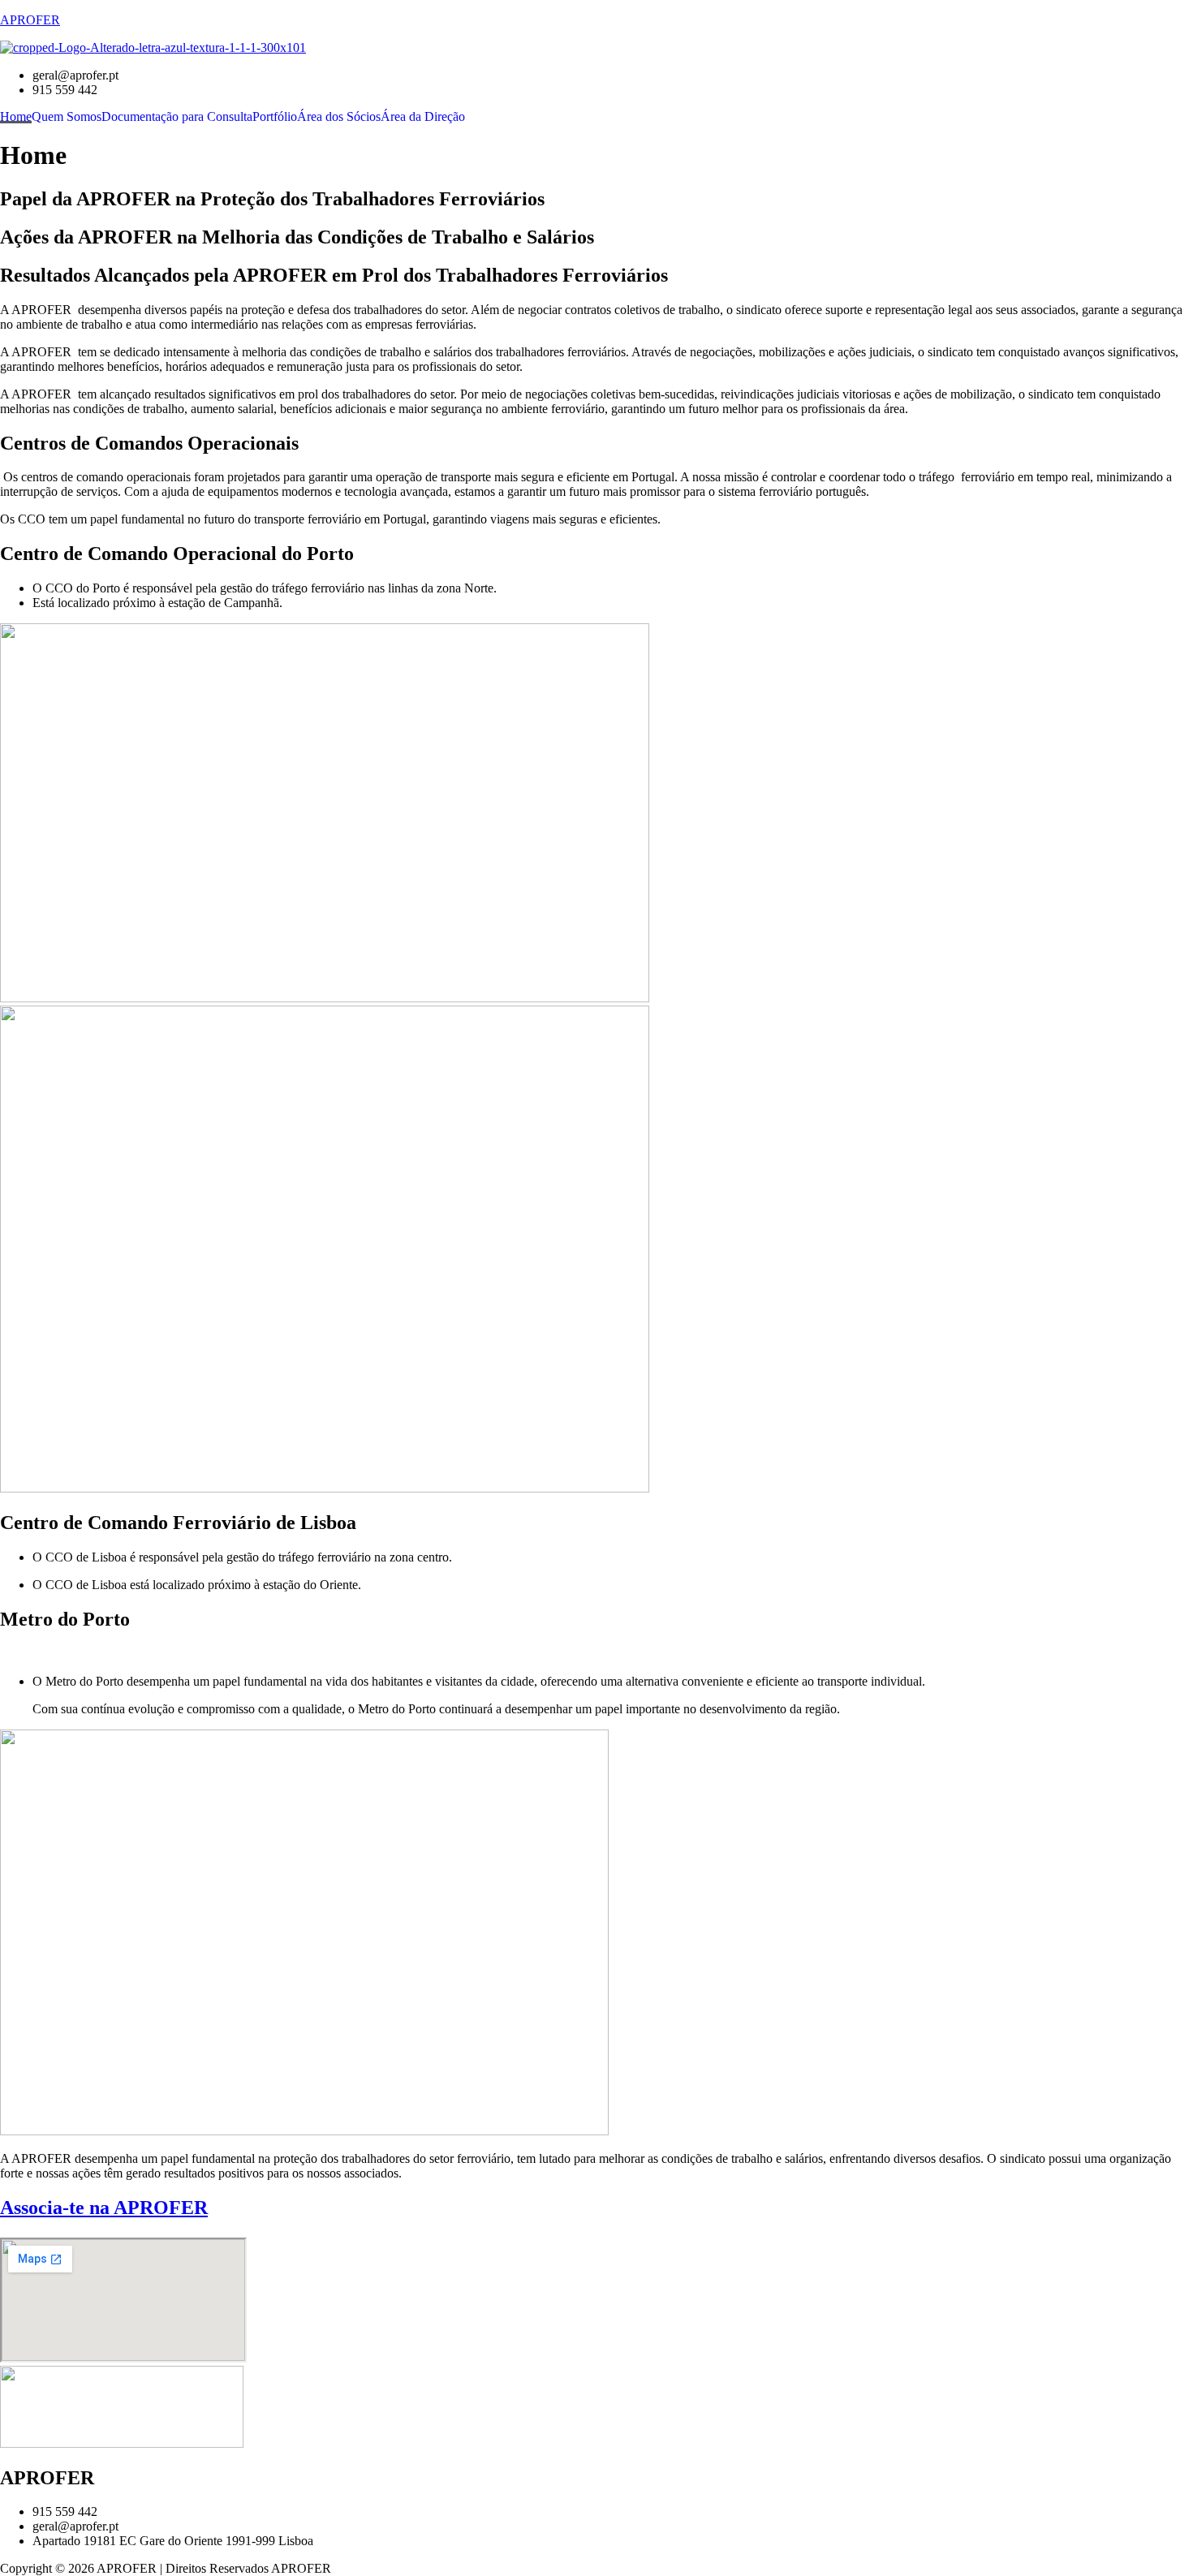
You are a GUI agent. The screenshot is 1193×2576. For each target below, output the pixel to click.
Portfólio (275, 117)
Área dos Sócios (339, 117)
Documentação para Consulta (177, 117)
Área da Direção (423, 117)
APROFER (30, 20)
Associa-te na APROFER (104, 2208)
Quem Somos (67, 117)
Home (16, 117)
